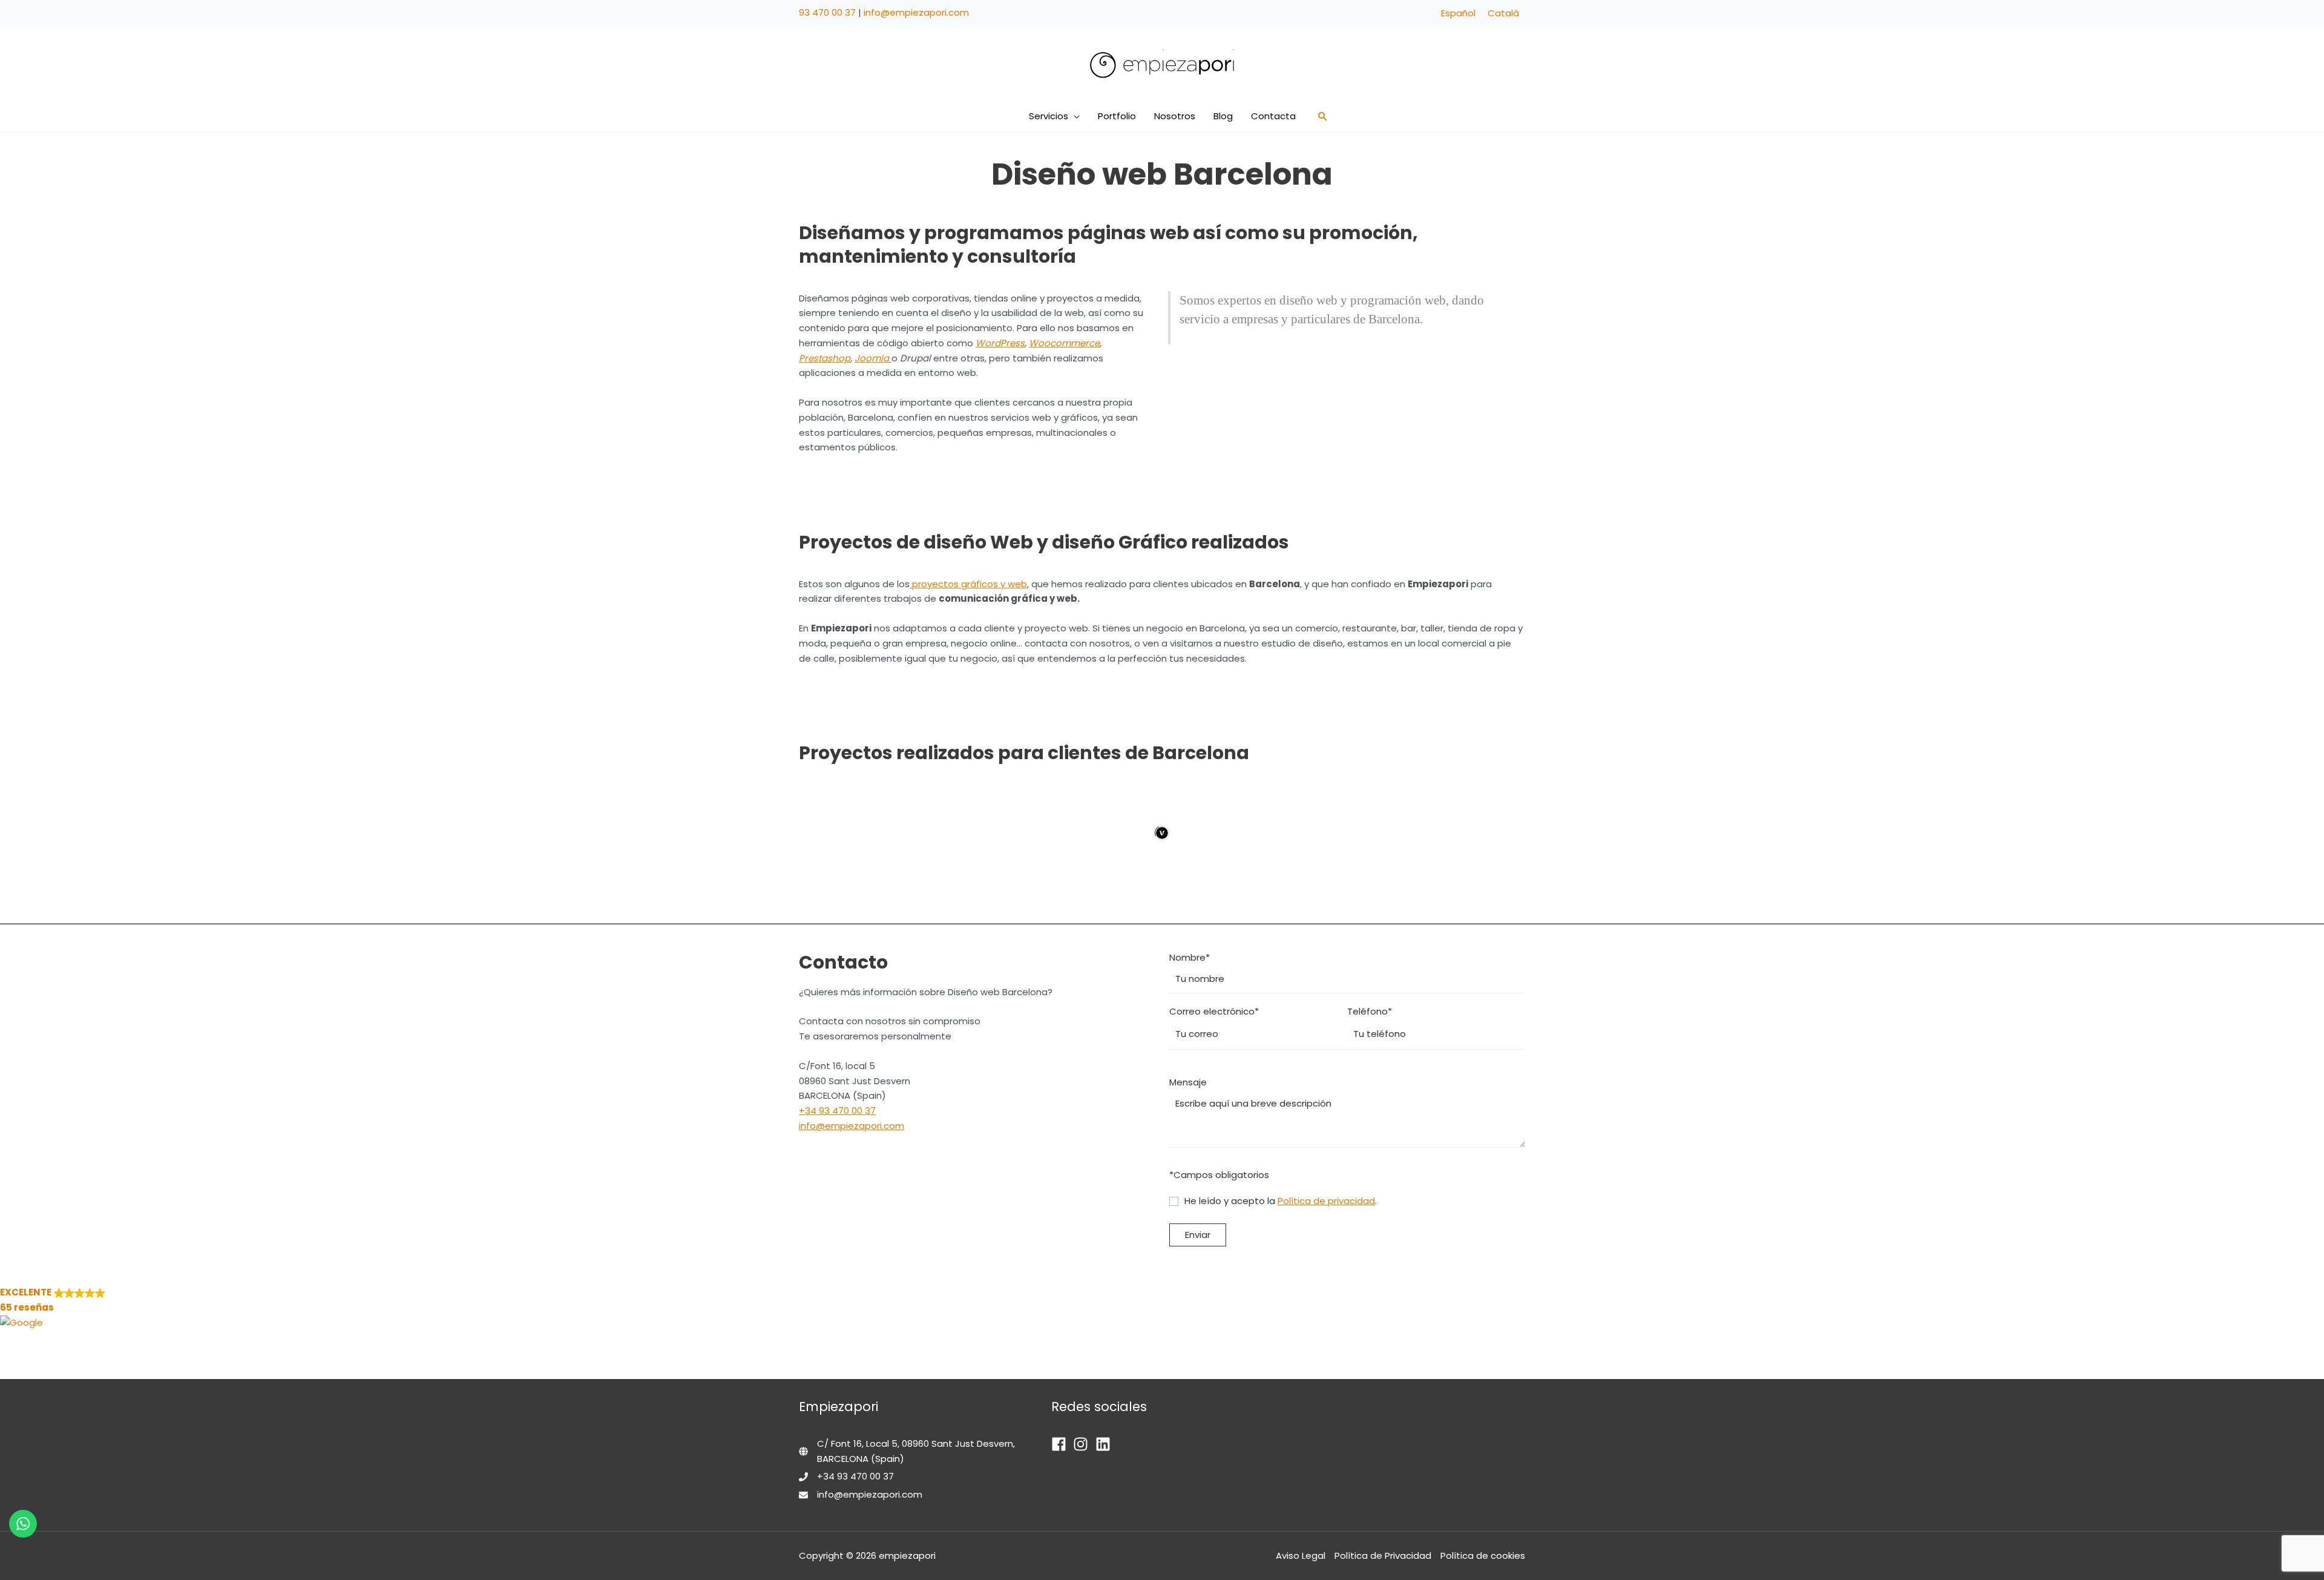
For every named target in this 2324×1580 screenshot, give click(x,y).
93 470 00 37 (827, 12)
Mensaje (1188, 1082)
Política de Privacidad (1383, 1555)
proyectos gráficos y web (968, 584)
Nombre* (1190, 957)
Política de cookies (1483, 1555)
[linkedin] (1105, 1444)
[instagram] (1083, 1444)
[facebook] (1061, 1444)
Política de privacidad (1326, 1201)
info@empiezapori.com (916, 12)
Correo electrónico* (1214, 1011)
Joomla (873, 358)
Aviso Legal (1301, 1555)
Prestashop (825, 358)
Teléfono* (1370, 1011)
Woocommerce (1064, 343)
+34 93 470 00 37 (837, 1111)
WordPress (1000, 343)
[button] (1074, 116)
